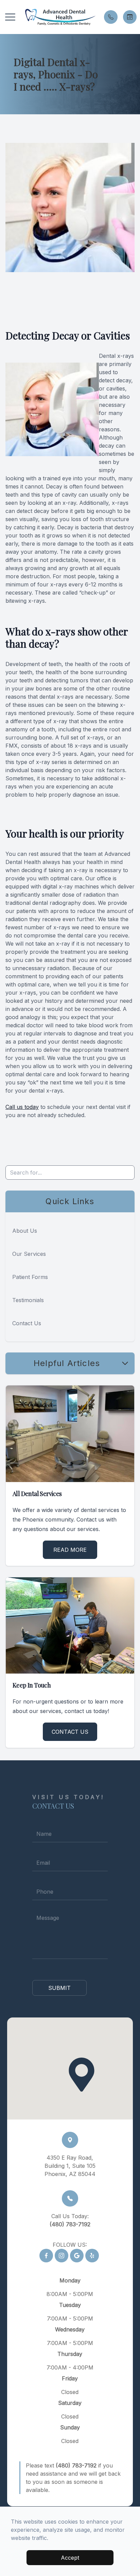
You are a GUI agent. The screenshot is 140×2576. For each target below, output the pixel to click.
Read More (70, 1550)
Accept (70, 2558)
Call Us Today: (70, 2220)
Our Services (29, 1254)
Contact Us (27, 1323)
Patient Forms (30, 1277)
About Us (25, 1231)
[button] (10, 17)
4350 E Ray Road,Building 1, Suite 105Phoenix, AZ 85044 (70, 2166)
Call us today (22, 1107)
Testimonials (28, 1300)
